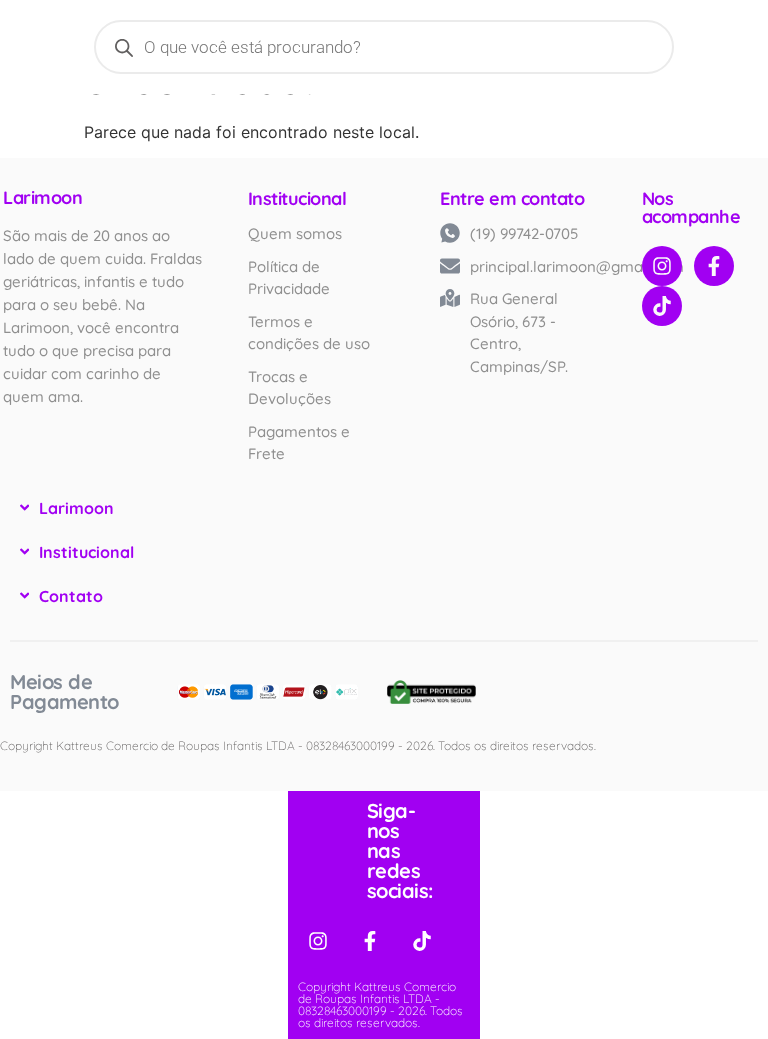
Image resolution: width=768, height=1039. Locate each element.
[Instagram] (662, 266)
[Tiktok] (662, 306)
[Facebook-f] (714, 266)
